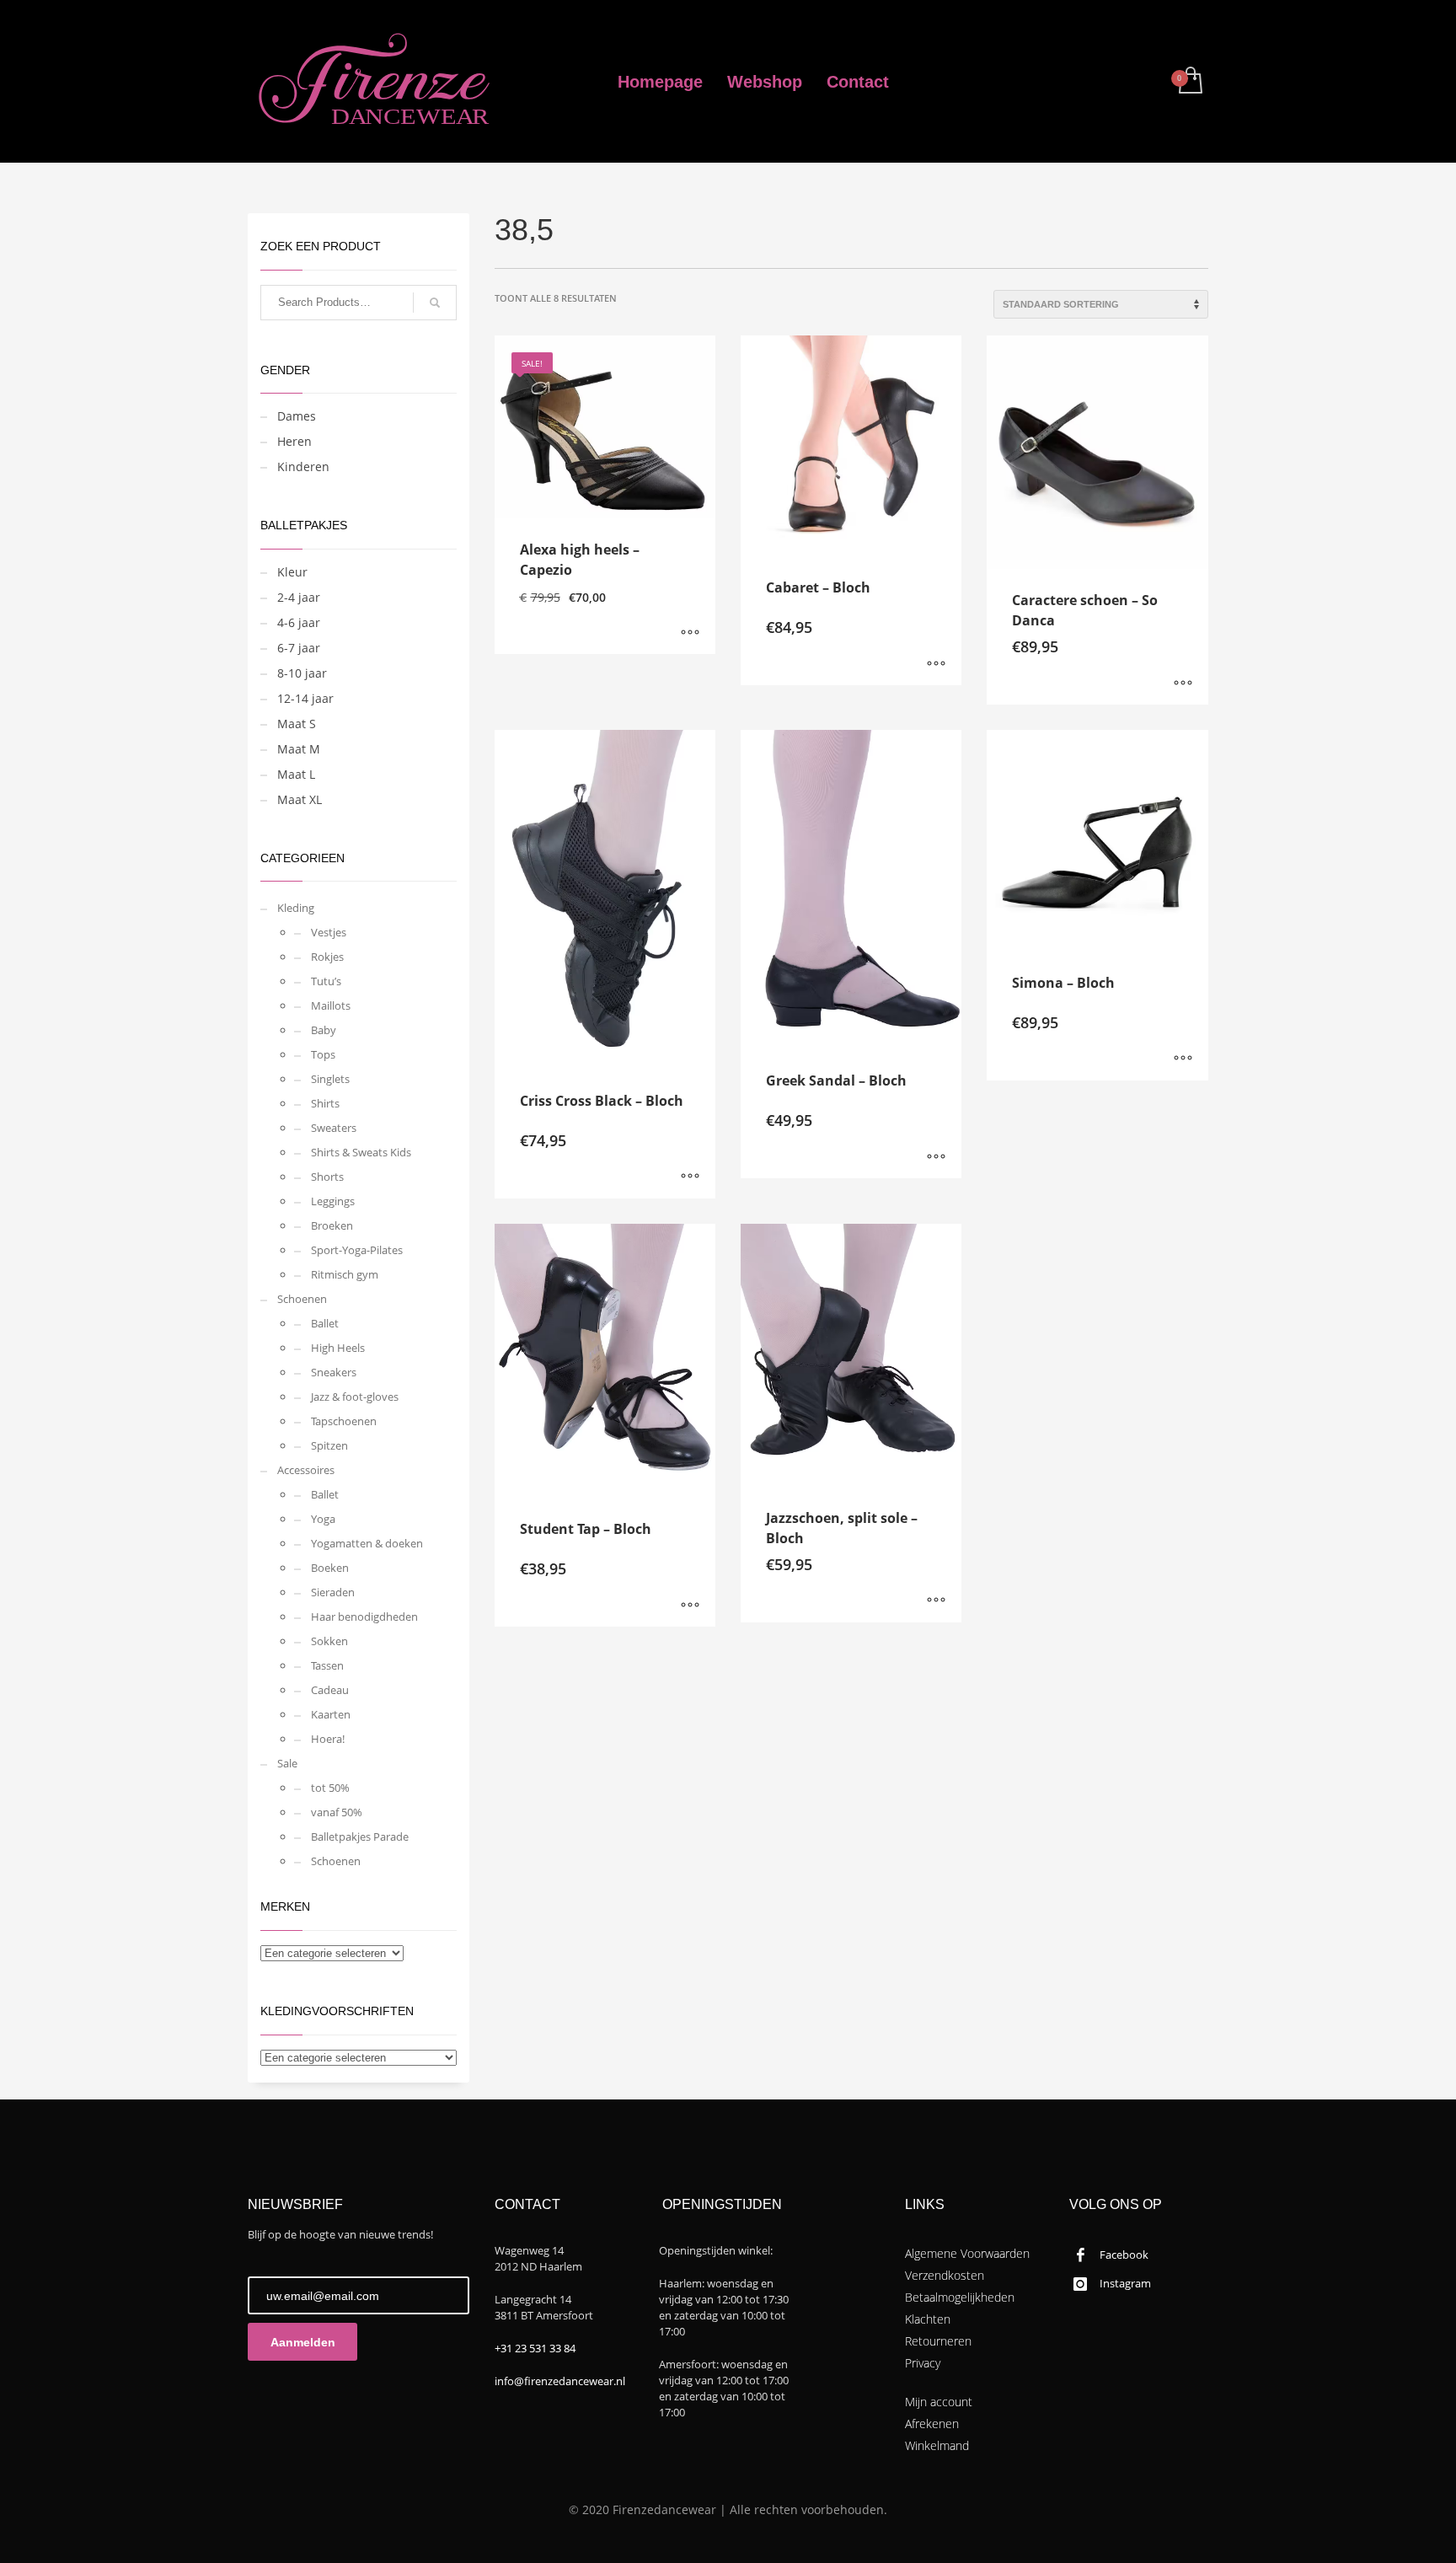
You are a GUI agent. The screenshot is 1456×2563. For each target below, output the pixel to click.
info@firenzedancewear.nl (560, 2381)
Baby (324, 1030)
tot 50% (330, 1788)
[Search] (435, 303)
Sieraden (333, 1592)
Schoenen (302, 1299)
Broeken (332, 1225)
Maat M (299, 749)
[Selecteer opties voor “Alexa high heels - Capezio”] (690, 633)
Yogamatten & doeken (367, 1543)
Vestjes (329, 932)
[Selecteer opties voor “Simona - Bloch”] (1183, 1059)
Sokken (329, 1641)
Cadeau (330, 1690)
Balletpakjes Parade (360, 1836)
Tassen (327, 1665)
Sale (287, 1763)
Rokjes (327, 957)
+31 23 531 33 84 (535, 2348)
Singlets (330, 1079)
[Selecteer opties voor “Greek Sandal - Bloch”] (936, 1157)
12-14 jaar (305, 698)
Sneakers (334, 1372)
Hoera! (328, 1739)
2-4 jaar (299, 597)
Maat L (296, 774)
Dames (297, 416)
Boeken (330, 1568)
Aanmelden (303, 2342)
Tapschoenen (344, 1421)
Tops (323, 1054)
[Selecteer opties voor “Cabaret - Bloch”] (936, 664)
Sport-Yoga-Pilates (357, 1250)
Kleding (296, 908)
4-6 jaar (299, 622)
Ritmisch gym (345, 1274)
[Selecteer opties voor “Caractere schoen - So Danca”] (1183, 684)
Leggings (333, 1201)
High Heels (338, 1348)
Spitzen (329, 1445)
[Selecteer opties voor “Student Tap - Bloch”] (690, 1606)
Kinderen (303, 466)
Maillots (331, 1005)
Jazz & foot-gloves (355, 1397)
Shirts (325, 1103)
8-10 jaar (302, 673)
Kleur (292, 572)
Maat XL (300, 799)
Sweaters (334, 1128)
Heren (294, 441)
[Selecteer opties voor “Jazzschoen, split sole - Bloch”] (936, 1601)
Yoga (323, 1519)
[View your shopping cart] (1189, 82)
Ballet (325, 1323)
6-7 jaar (299, 648)
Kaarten (331, 1714)
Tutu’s (326, 981)
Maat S (297, 724)
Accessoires (306, 1470)
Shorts (327, 1177)
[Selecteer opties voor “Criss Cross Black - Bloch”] (690, 1177)
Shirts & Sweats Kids (361, 1152)
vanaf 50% (337, 1812)
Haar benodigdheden (364, 1617)
